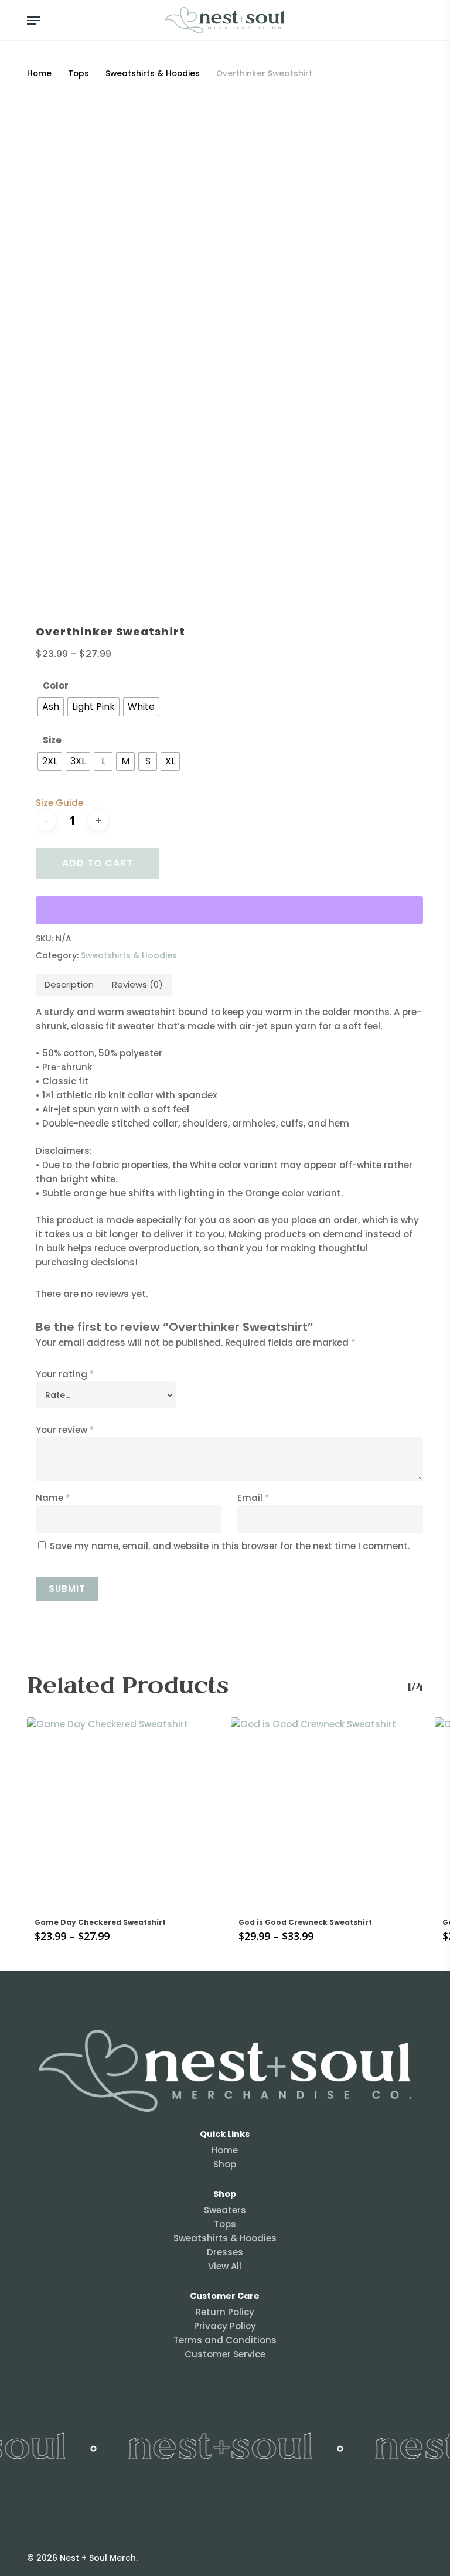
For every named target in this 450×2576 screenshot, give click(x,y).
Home (39, 74)
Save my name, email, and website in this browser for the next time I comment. (230, 1546)
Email (253, 1498)
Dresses (225, 2252)
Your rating (65, 1374)
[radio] (51, 707)
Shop (225, 2164)
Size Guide (59, 803)
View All (225, 2266)
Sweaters (225, 2210)
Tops (79, 74)
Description (69, 984)
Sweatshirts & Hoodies (153, 74)
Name (53, 1498)
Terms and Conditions (225, 2340)
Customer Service (225, 2354)
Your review (65, 1430)
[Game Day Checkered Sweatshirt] (123, 1813)
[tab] (69, 985)
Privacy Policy (225, 2326)
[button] (33, 21)
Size (52, 740)
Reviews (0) (137, 984)
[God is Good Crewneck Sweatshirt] (327, 1813)
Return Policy (225, 2312)
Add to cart (98, 863)
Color (56, 685)
